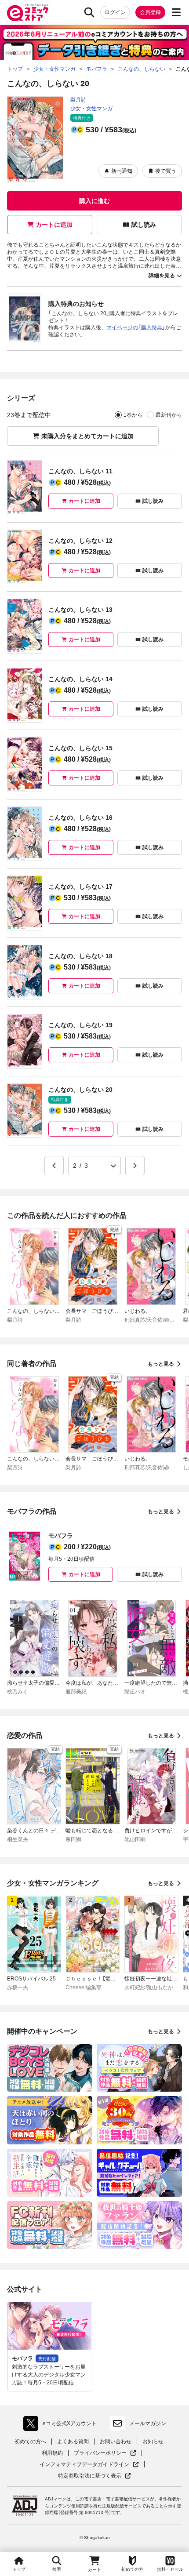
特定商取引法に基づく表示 (94, 2476)
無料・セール (170, 2569)
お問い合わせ (116, 2442)
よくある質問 (73, 2442)
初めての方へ (30, 2442)
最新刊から (169, 415)
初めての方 (132, 2569)
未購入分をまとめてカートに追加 (87, 436)
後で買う (166, 171)
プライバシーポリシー (105, 2453)
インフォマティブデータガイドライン (84, 2465)
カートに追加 (54, 225)
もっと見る (161, 1364)
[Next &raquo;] (135, 1166)
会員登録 (150, 12)
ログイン (115, 12)
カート (94, 2570)
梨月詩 (78, 100)
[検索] (89, 12)
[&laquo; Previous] (54, 1166)
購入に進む (94, 201)
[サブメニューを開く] (176, 12)
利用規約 (52, 2453)
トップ (19, 2569)
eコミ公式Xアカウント (62, 2425)
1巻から (133, 415)
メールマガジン (148, 2423)
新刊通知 (122, 171)
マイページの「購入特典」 (136, 327)
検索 (57, 2569)
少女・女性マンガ (91, 109)
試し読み (144, 225)
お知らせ (153, 2442)
